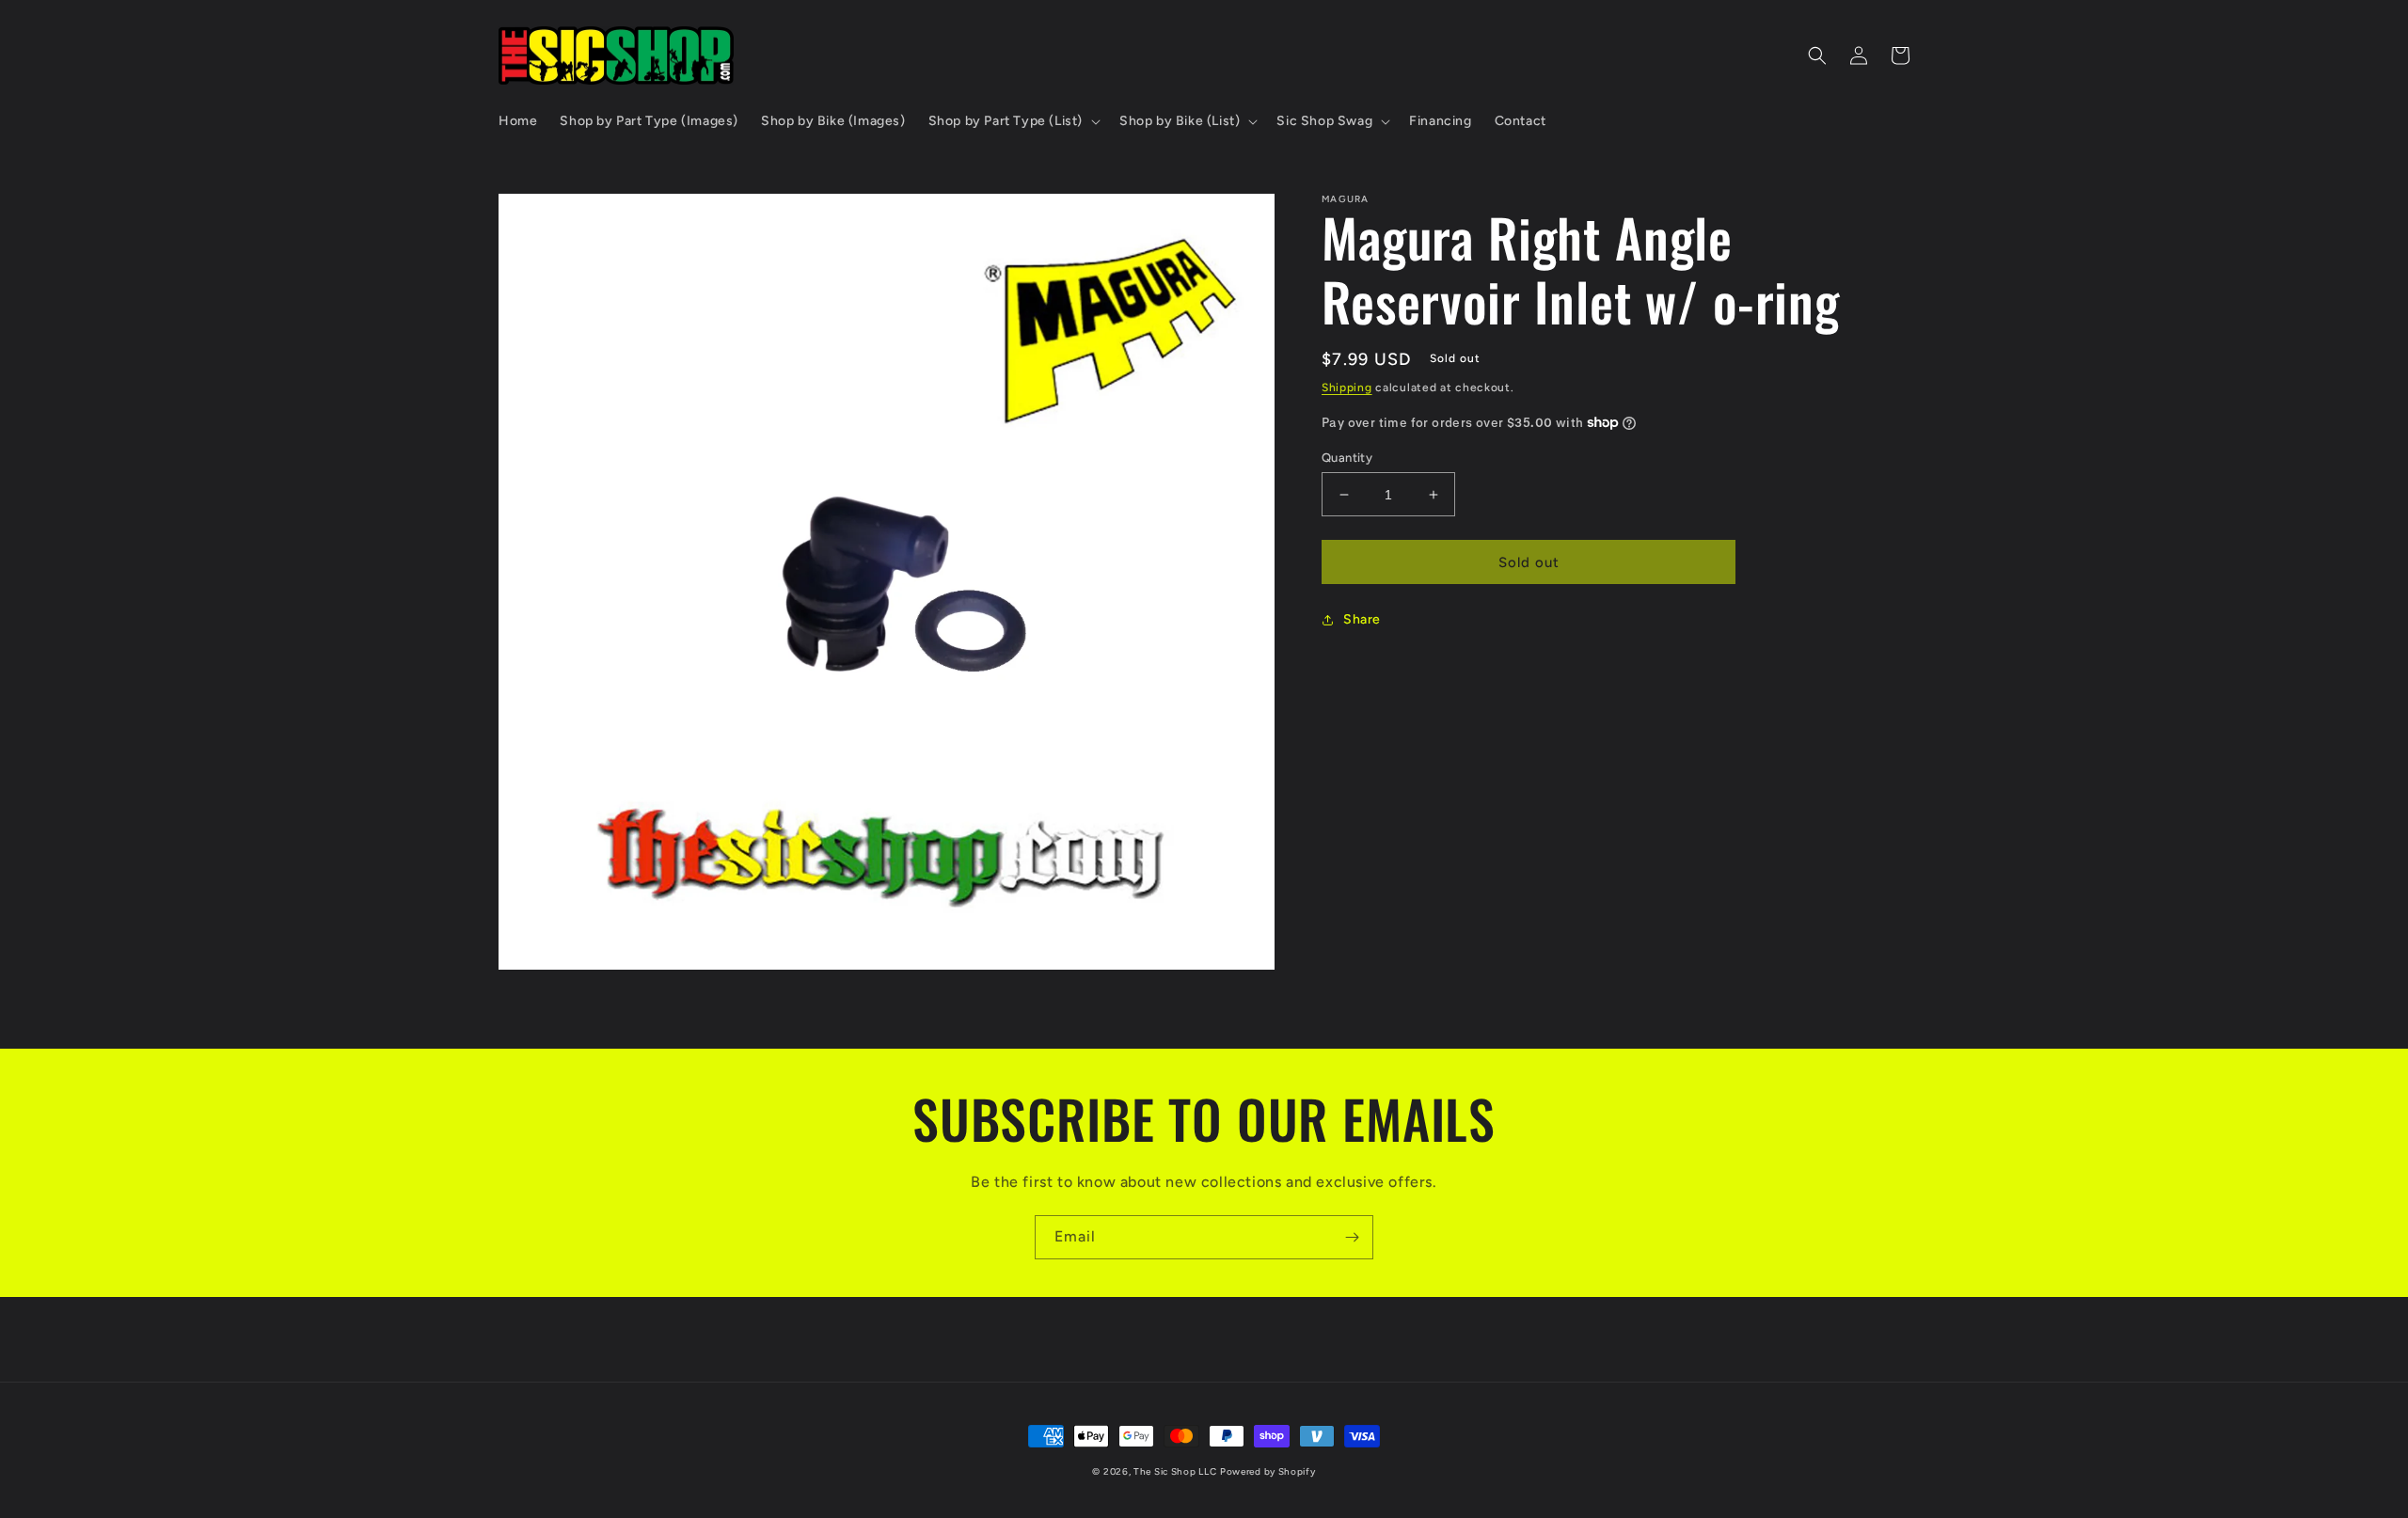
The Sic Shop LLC (1175, 1471)
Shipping (1347, 387)
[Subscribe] (1352, 1237)
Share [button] (1362, 619)
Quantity (1347, 458)
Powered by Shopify (1268, 1471)
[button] (1013, 121)
